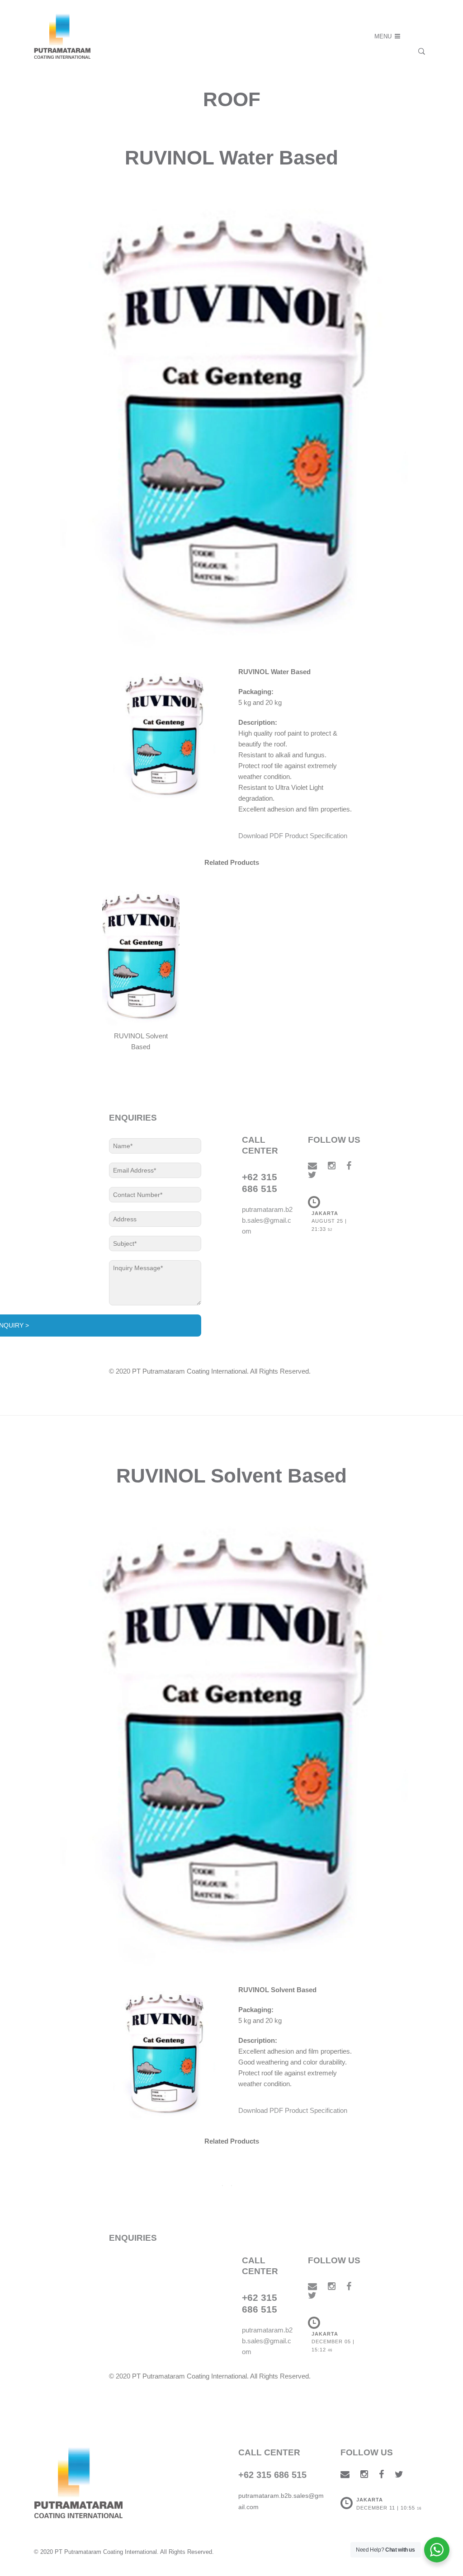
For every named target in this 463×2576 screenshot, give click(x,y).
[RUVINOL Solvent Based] (141, 955)
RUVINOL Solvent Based (231, 1476)
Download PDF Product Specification (293, 836)
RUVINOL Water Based (231, 157)
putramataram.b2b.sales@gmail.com (267, 1220)
